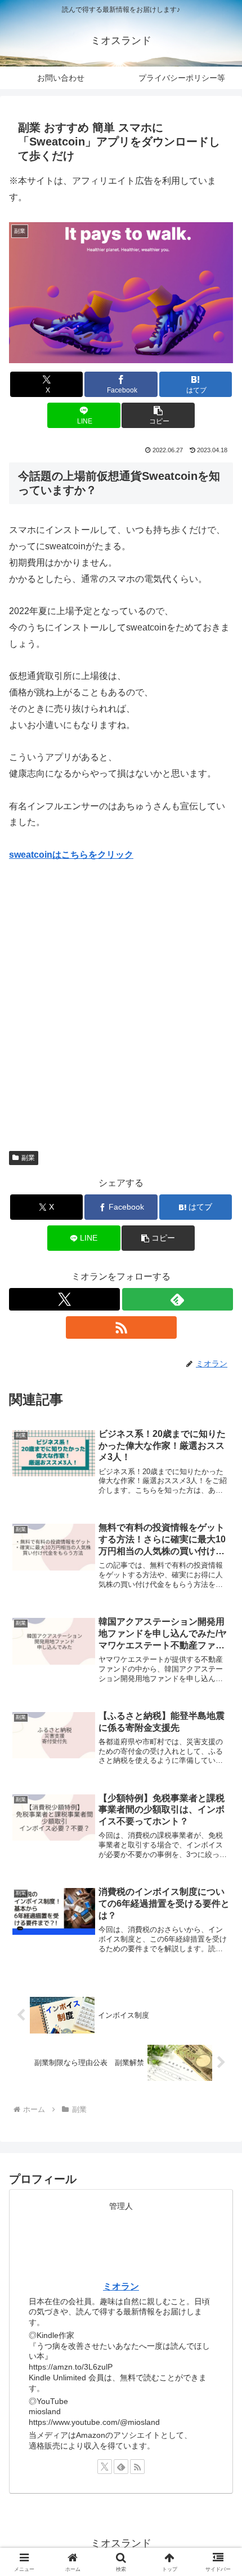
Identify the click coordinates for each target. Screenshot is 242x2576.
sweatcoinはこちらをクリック (71, 855)
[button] (158, 415)
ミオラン (121, 2286)
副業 (28, 1158)
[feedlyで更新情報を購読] (178, 1299)
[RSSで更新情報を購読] (121, 1327)
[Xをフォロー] (64, 1299)
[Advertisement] (121, 1001)
